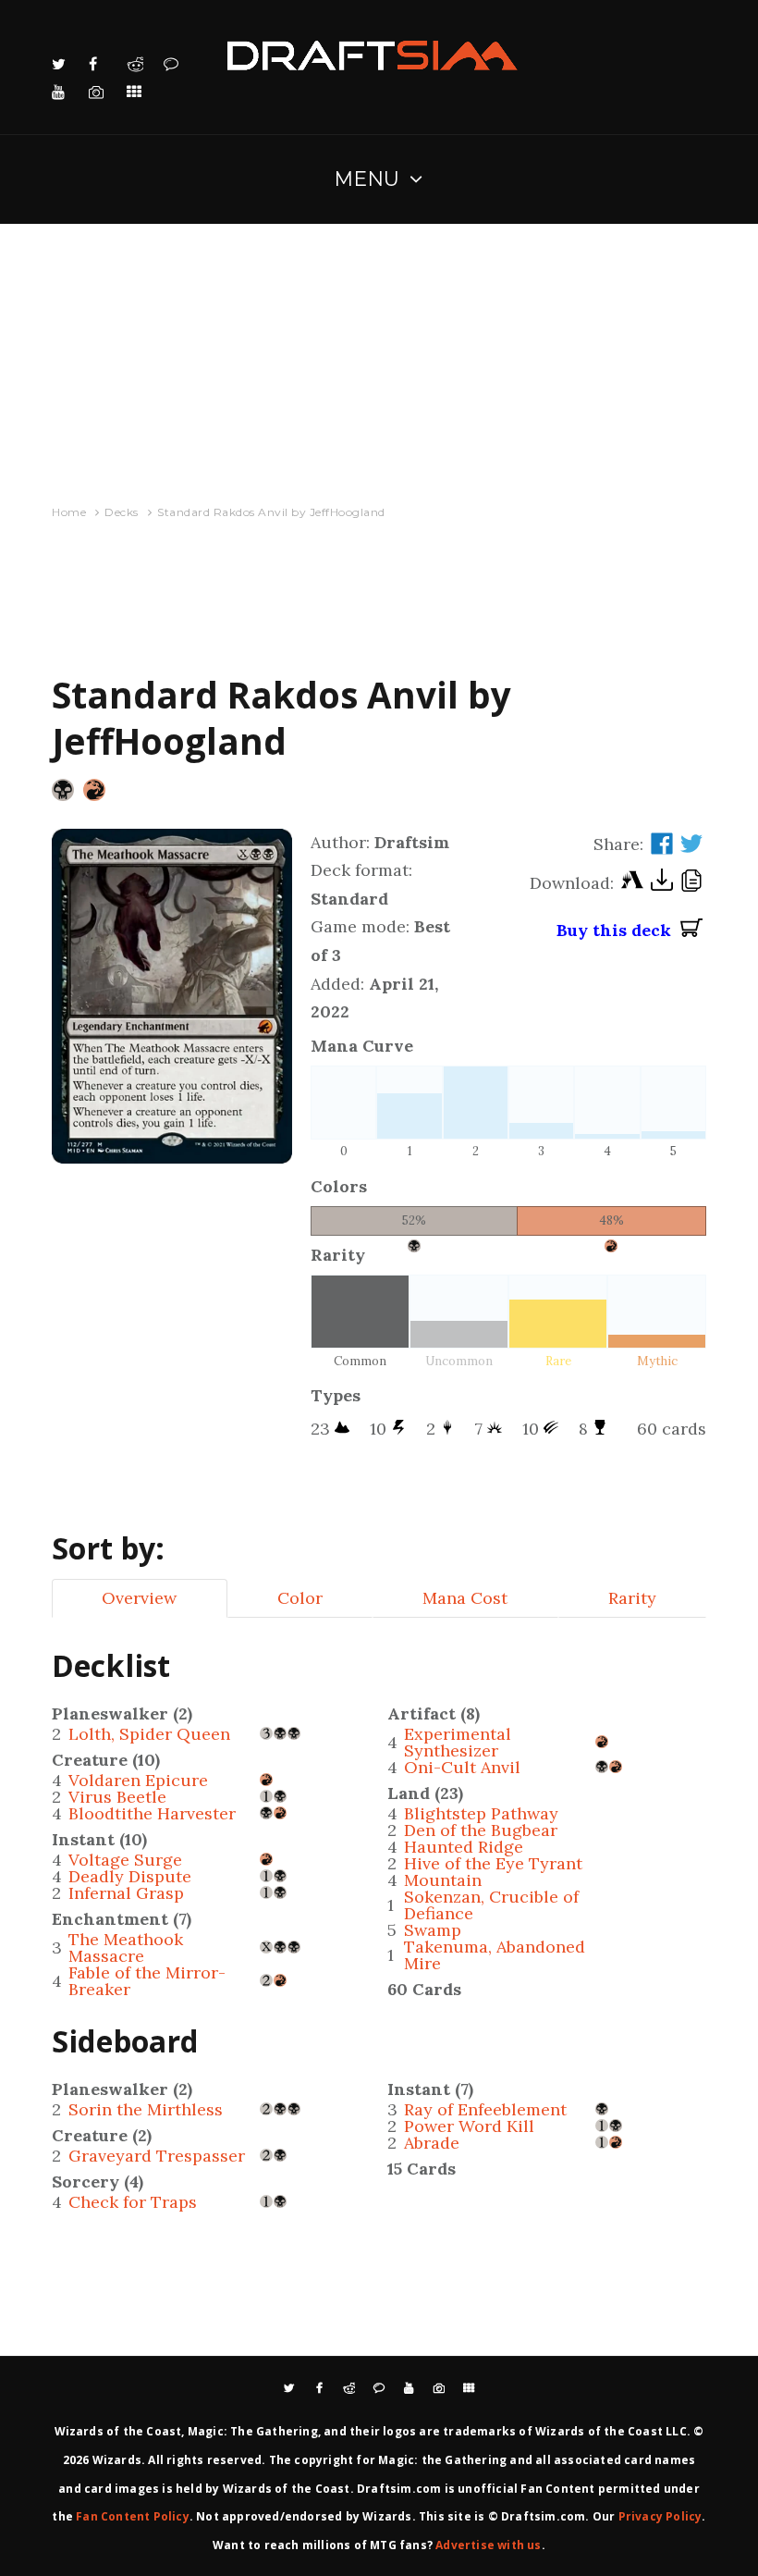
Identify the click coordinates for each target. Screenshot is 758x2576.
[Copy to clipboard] (691, 883)
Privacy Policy (660, 2516)
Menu (367, 179)
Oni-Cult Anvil (462, 1767)
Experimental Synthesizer (458, 1742)
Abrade (432, 2143)
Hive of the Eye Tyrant (493, 1863)
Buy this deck (618, 930)
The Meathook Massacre (126, 1947)
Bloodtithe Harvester (152, 1813)
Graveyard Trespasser (157, 2156)
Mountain (443, 1880)
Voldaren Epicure (138, 1780)
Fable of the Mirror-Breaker (147, 1981)
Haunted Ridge (464, 1847)
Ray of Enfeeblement (485, 2109)
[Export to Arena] (632, 884)
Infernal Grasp (126, 1893)
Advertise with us (488, 2545)
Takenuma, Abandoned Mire (495, 1955)
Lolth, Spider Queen (149, 1734)
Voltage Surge (125, 1860)
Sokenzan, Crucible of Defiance (491, 1905)
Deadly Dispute (130, 1876)
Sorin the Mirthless (146, 2109)
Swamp (433, 1930)
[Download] (662, 884)
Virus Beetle (117, 1797)
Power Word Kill (469, 2126)
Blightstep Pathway (481, 1813)
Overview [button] (139, 1598)
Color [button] (300, 1598)
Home (69, 512)
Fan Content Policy (133, 2516)
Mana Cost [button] (465, 1598)
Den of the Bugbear (481, 1830)
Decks (122, 512)
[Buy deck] (691, 931)
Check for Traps (133, 2202)
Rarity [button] (632, 1598)
